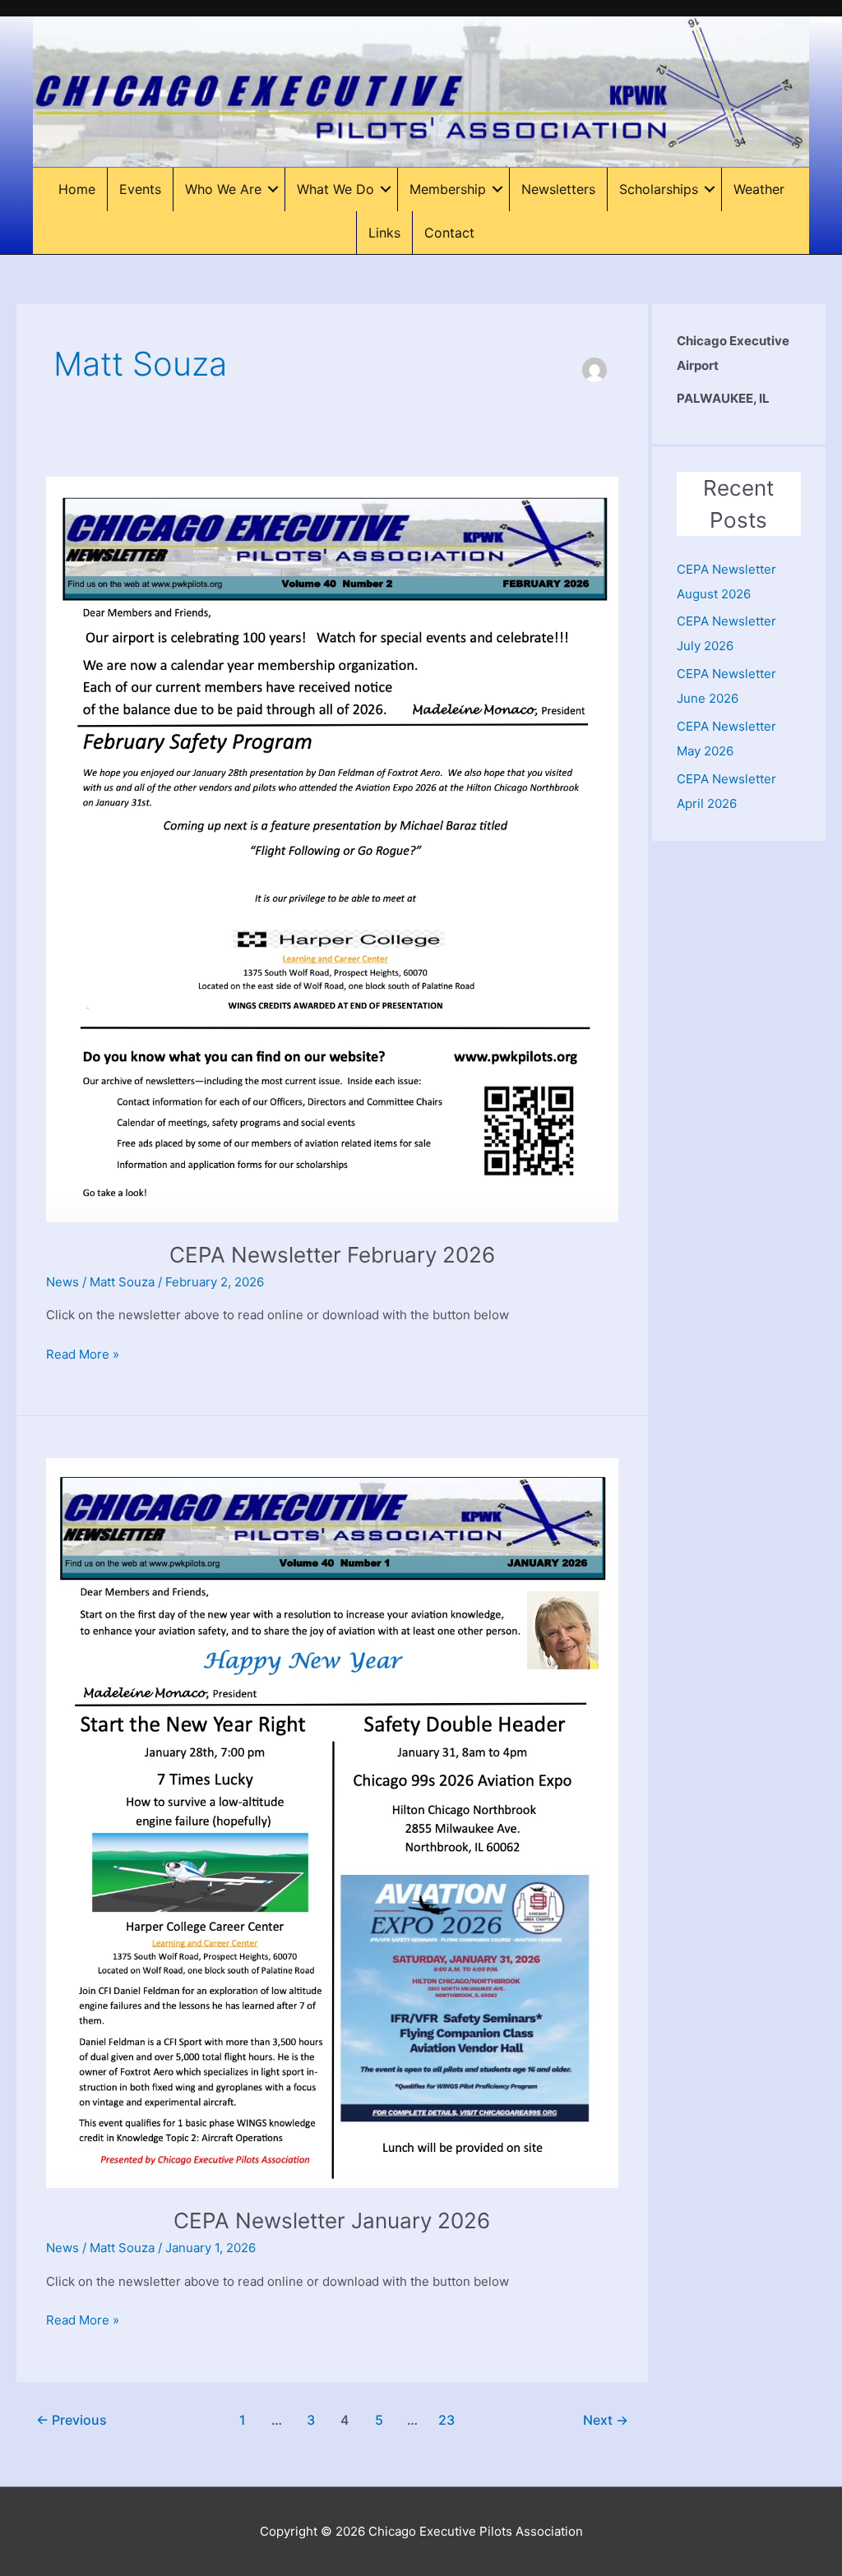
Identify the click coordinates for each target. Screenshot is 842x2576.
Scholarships (659, 189)
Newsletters (558, 189)
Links (384, 233)
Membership (448, 189)
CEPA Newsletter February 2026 (332, 1255)
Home (77, 189)
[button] (273, 189)
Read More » (83, 1355)
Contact (449, 233)
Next (606, 2420)
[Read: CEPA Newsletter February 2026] (332, 849)
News (62, 1282)
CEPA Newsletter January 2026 (332, 2221)
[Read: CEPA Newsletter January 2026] (332, 1822)
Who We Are (223, 189)
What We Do (335, 189)
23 (446, 2420)
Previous (72, 2420)
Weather (759, 189)
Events (140, 189)
